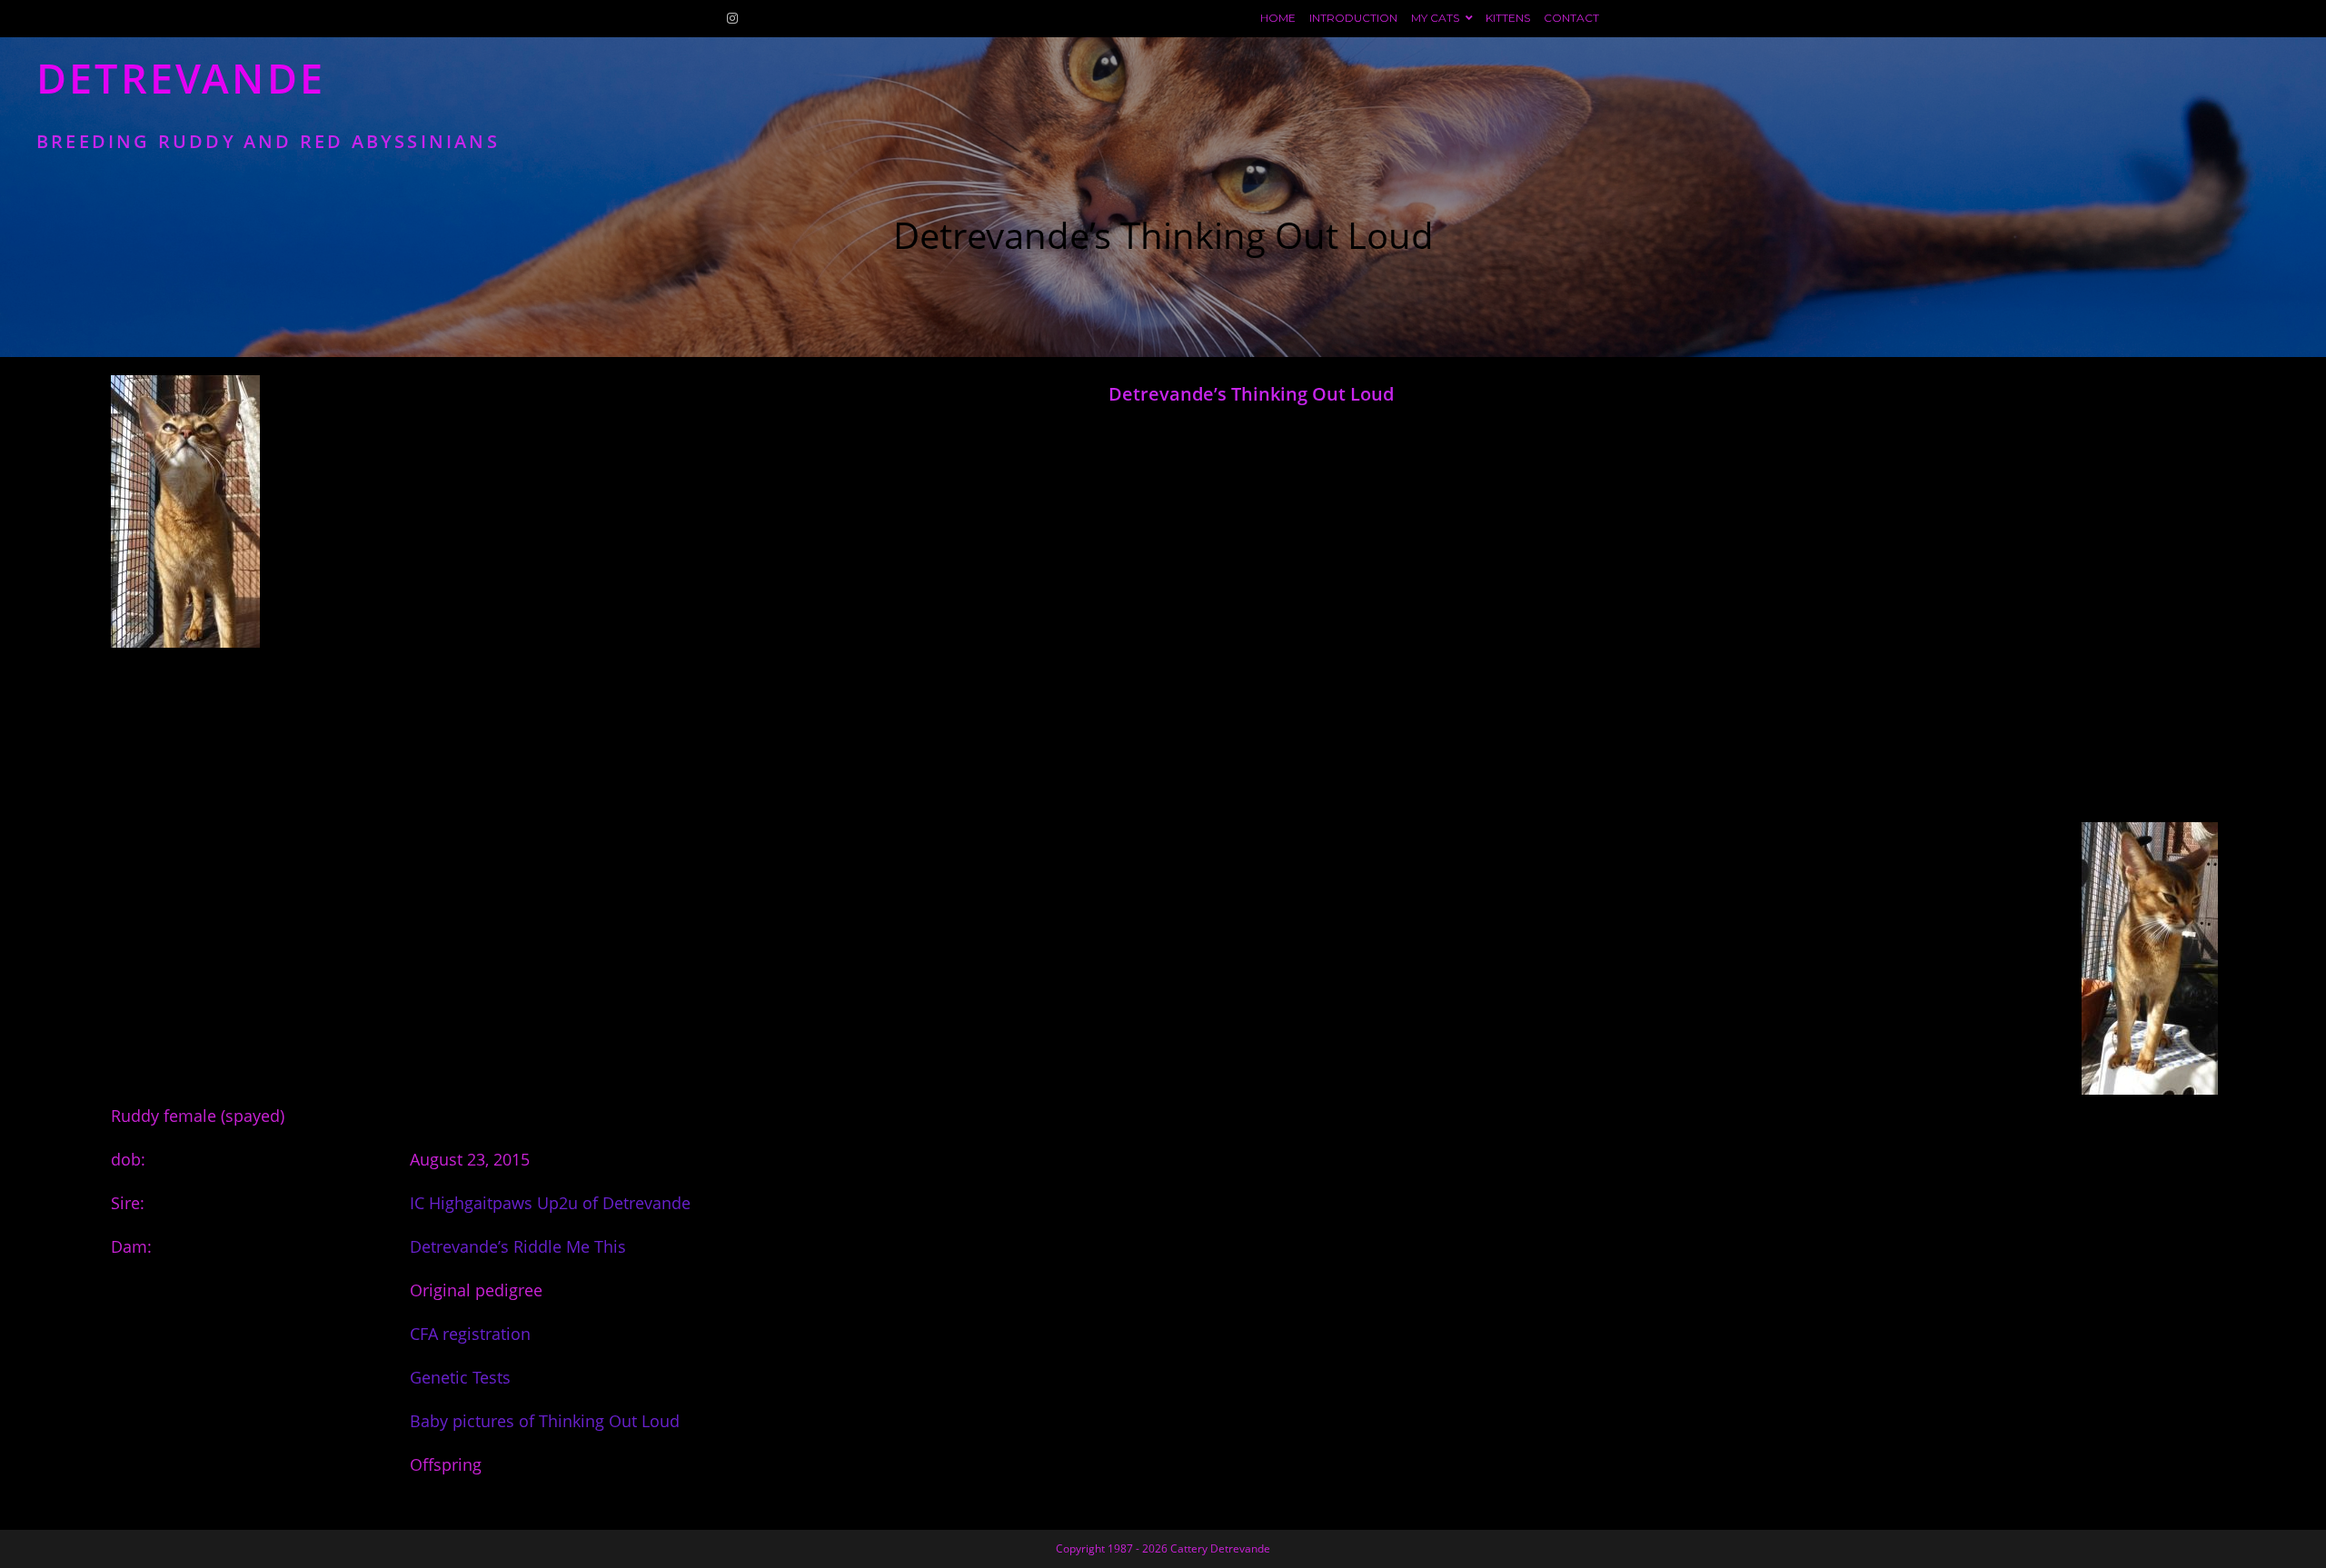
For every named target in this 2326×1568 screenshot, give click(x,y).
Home (1278, 18)
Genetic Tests (460, 1377)
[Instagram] (735, 18)
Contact (1571, 18)
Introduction (1353, 18)
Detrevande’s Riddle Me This (518, 1246)
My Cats (1436, 18)
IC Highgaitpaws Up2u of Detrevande (550, 1203)
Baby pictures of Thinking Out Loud (545, 1421)
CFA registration (470, 1334)
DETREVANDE (268, 102)
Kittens (1508, 18)
